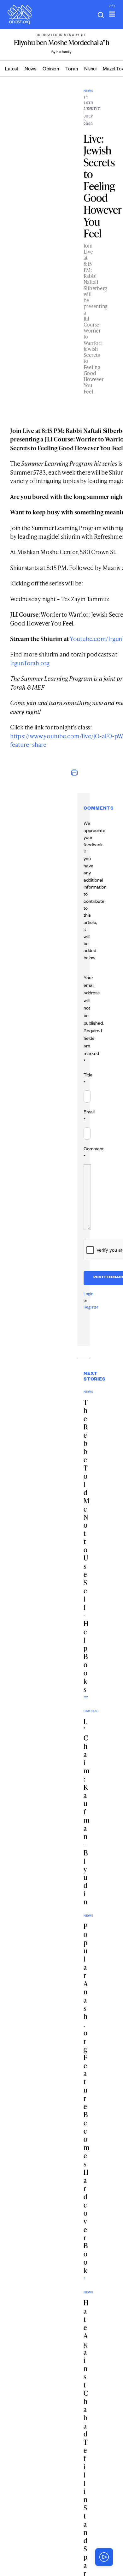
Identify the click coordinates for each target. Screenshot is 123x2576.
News (30, 70)
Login (88, 1295)
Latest (12, 70)
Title (88, 1080)
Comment (94, 1153)
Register (91, 1308)
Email (89, 1117)
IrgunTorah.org (30, 663)
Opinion (51, 70)
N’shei (90, 70)
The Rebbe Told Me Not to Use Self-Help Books (86, 1546)
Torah (72, 70)
